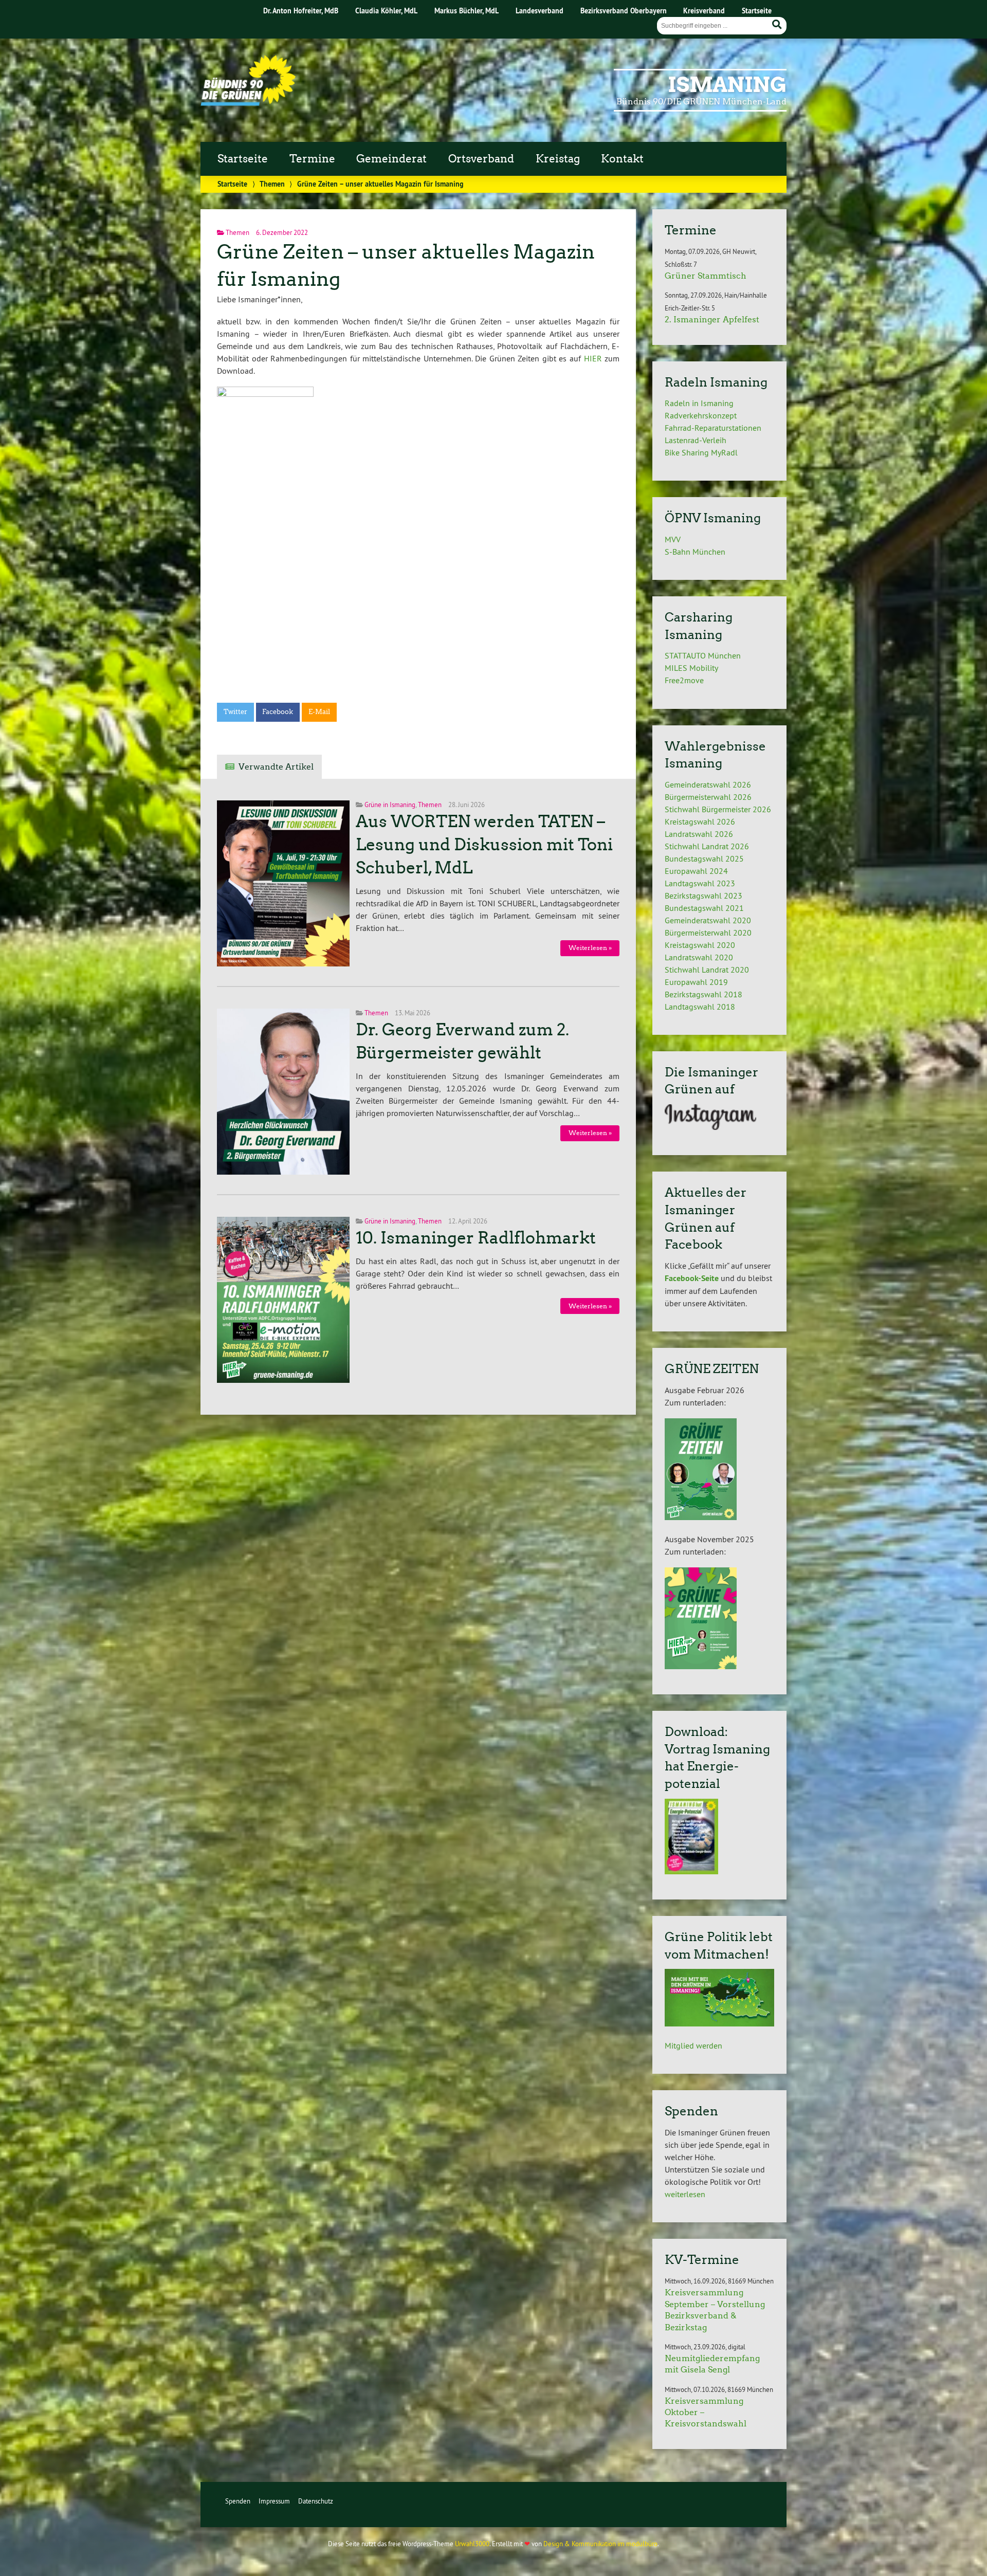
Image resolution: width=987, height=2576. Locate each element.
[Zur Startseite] (248, 103)
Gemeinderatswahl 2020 (708, 920)
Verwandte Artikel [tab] (276, 767)
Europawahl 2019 (696, 982)
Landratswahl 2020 (699, 957)
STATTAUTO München (703, 655)
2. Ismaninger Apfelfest (712, 319)
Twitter (235, 712)
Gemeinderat (391, 159)
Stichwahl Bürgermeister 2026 (718, 809)
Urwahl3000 (472, 2544)
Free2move (684, 680)
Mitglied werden (693, 2045)
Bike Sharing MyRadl (701, 452)
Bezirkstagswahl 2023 (703, 896)
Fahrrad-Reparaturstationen (713, 428)
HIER (593, 358)
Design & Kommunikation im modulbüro (600, 2544)
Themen (272, 184)
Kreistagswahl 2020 (700, 945)
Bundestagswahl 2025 (704, 858)
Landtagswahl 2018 (700, 1007)
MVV (673, 539)
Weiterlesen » (590, 948)
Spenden (238, 2501)
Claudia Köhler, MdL (386, 11)
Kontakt (622, 159)
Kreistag (558, 159)
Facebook (278, 712)
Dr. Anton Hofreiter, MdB (301, 11)
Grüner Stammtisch (706, 276)
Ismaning (727, 85)
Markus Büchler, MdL (467, 11)
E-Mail (319, 712)
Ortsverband (481, 159)
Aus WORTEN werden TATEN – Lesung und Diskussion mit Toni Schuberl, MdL (484, 845)
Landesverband (540, 11)
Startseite (757, 11)
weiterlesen (685, 2194)
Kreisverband (704, 11)
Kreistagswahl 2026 (700, 821)
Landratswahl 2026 (699, 834)
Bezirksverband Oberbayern (624, 11)
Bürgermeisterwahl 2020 (708, 933)
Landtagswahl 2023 (700, 883)
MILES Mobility (691, 668)
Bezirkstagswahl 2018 (703, 994)
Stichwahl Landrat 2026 (707, 846)
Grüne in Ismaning (390, 805)
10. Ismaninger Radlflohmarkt (476, 1238)
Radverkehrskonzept (701, 415)
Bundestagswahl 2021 (704, 908)
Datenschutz (316, 2501)
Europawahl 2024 (696, 871)
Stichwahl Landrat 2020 (707, 970)
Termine (312, 159)
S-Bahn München (695, 552)
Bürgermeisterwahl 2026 (708, 797)
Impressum (274, 2501)
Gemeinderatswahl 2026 (708, 784)
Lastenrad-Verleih (696, 440)
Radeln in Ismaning (699, 403)
